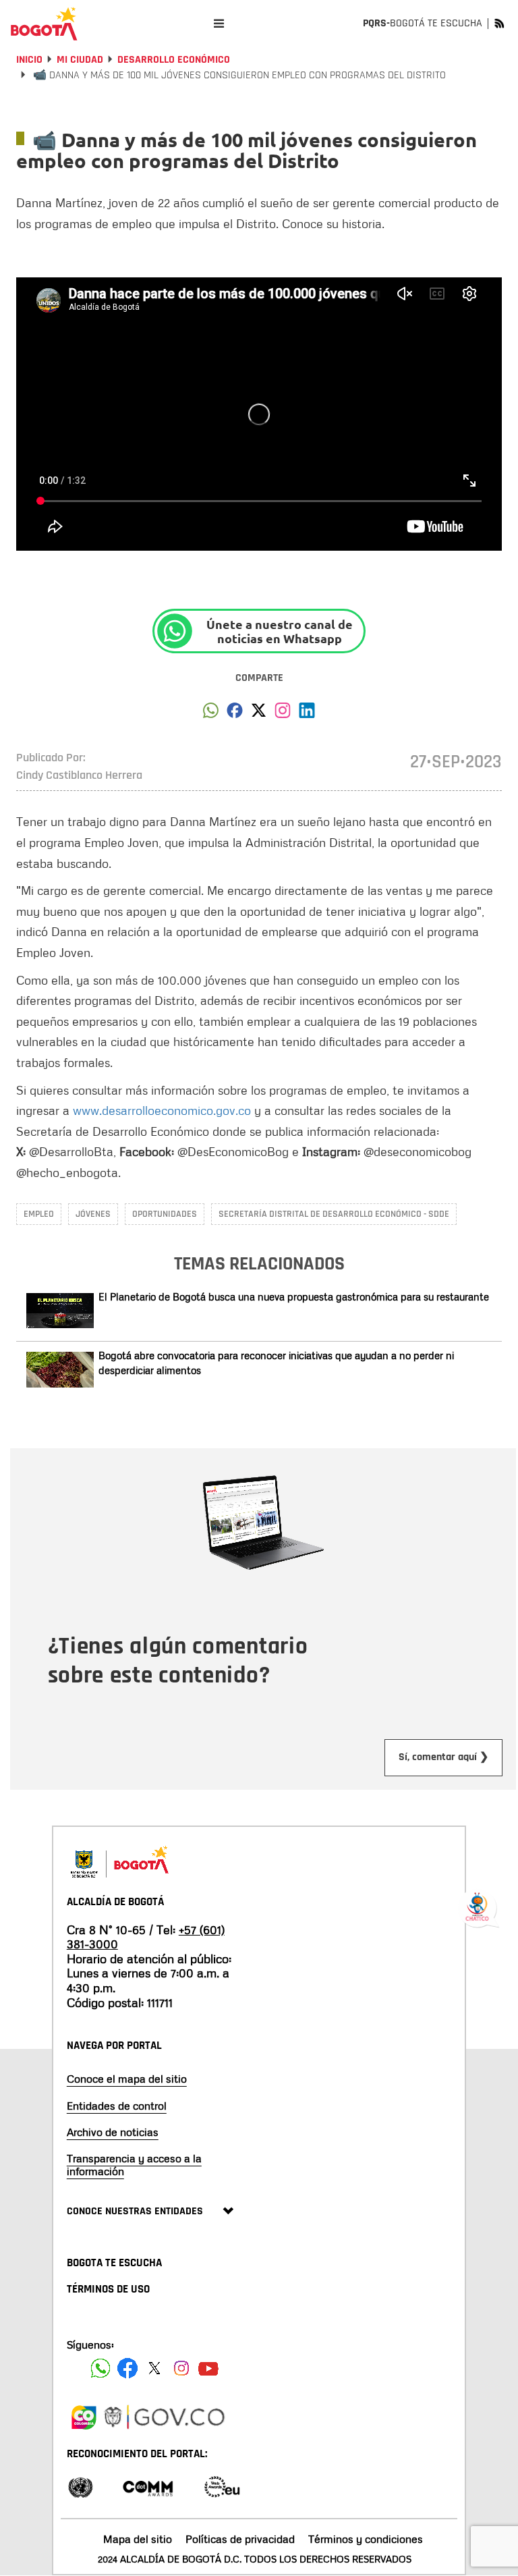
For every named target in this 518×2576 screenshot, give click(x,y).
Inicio (29, 60)
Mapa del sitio (138, 2539)
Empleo (39, 1214)
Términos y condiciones (366, 2539)
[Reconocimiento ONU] (80, 2486)
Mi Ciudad (80, 60)
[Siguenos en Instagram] (181, 2368)
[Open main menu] (219, 23)
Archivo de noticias (113, 2132)
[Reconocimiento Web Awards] (222, 2486)
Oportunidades (165, 1214)
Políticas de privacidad (240, 2539)
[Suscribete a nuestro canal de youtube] (208, 2368)
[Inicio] (44, 24)
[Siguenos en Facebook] (100, 2368)
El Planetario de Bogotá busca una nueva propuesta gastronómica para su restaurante (294, 1296)
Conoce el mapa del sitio (127, 2079)
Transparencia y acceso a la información (134, 2165)
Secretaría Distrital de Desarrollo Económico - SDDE (334, 1214)
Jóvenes (93, 1214)
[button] (211, 714)
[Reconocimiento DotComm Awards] (148, 2486)
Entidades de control (117, 2106)
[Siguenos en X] (154, 2368)
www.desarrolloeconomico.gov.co (162, 1110)
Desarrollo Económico (174, 60)
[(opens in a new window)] (283, 714)
